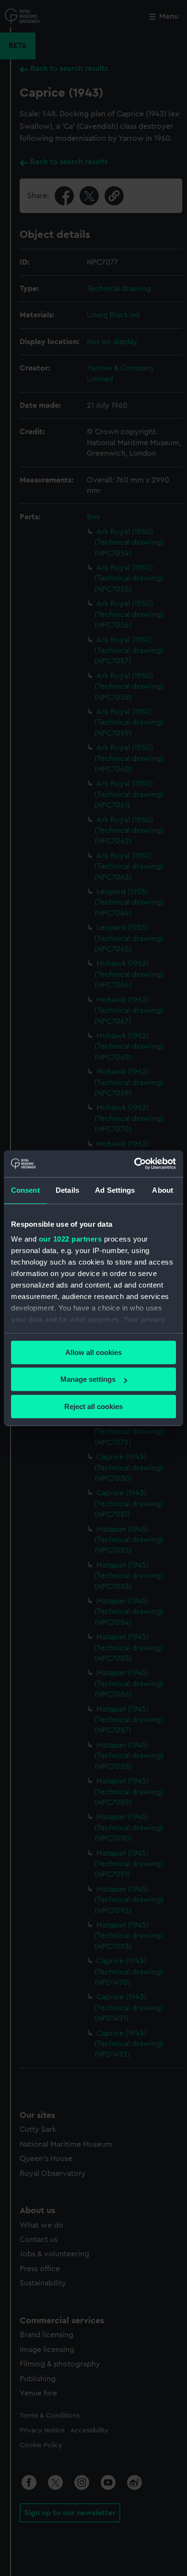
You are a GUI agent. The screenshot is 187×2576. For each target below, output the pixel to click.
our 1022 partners (70, 1239)
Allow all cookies (93, 1352)
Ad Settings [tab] (115, 1190)
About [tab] (163, 1190)
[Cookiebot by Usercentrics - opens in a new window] (134, 1164)
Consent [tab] (25, 1190)
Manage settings (88, 1379)
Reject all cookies (93, 1406)
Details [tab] (67, 1190)
